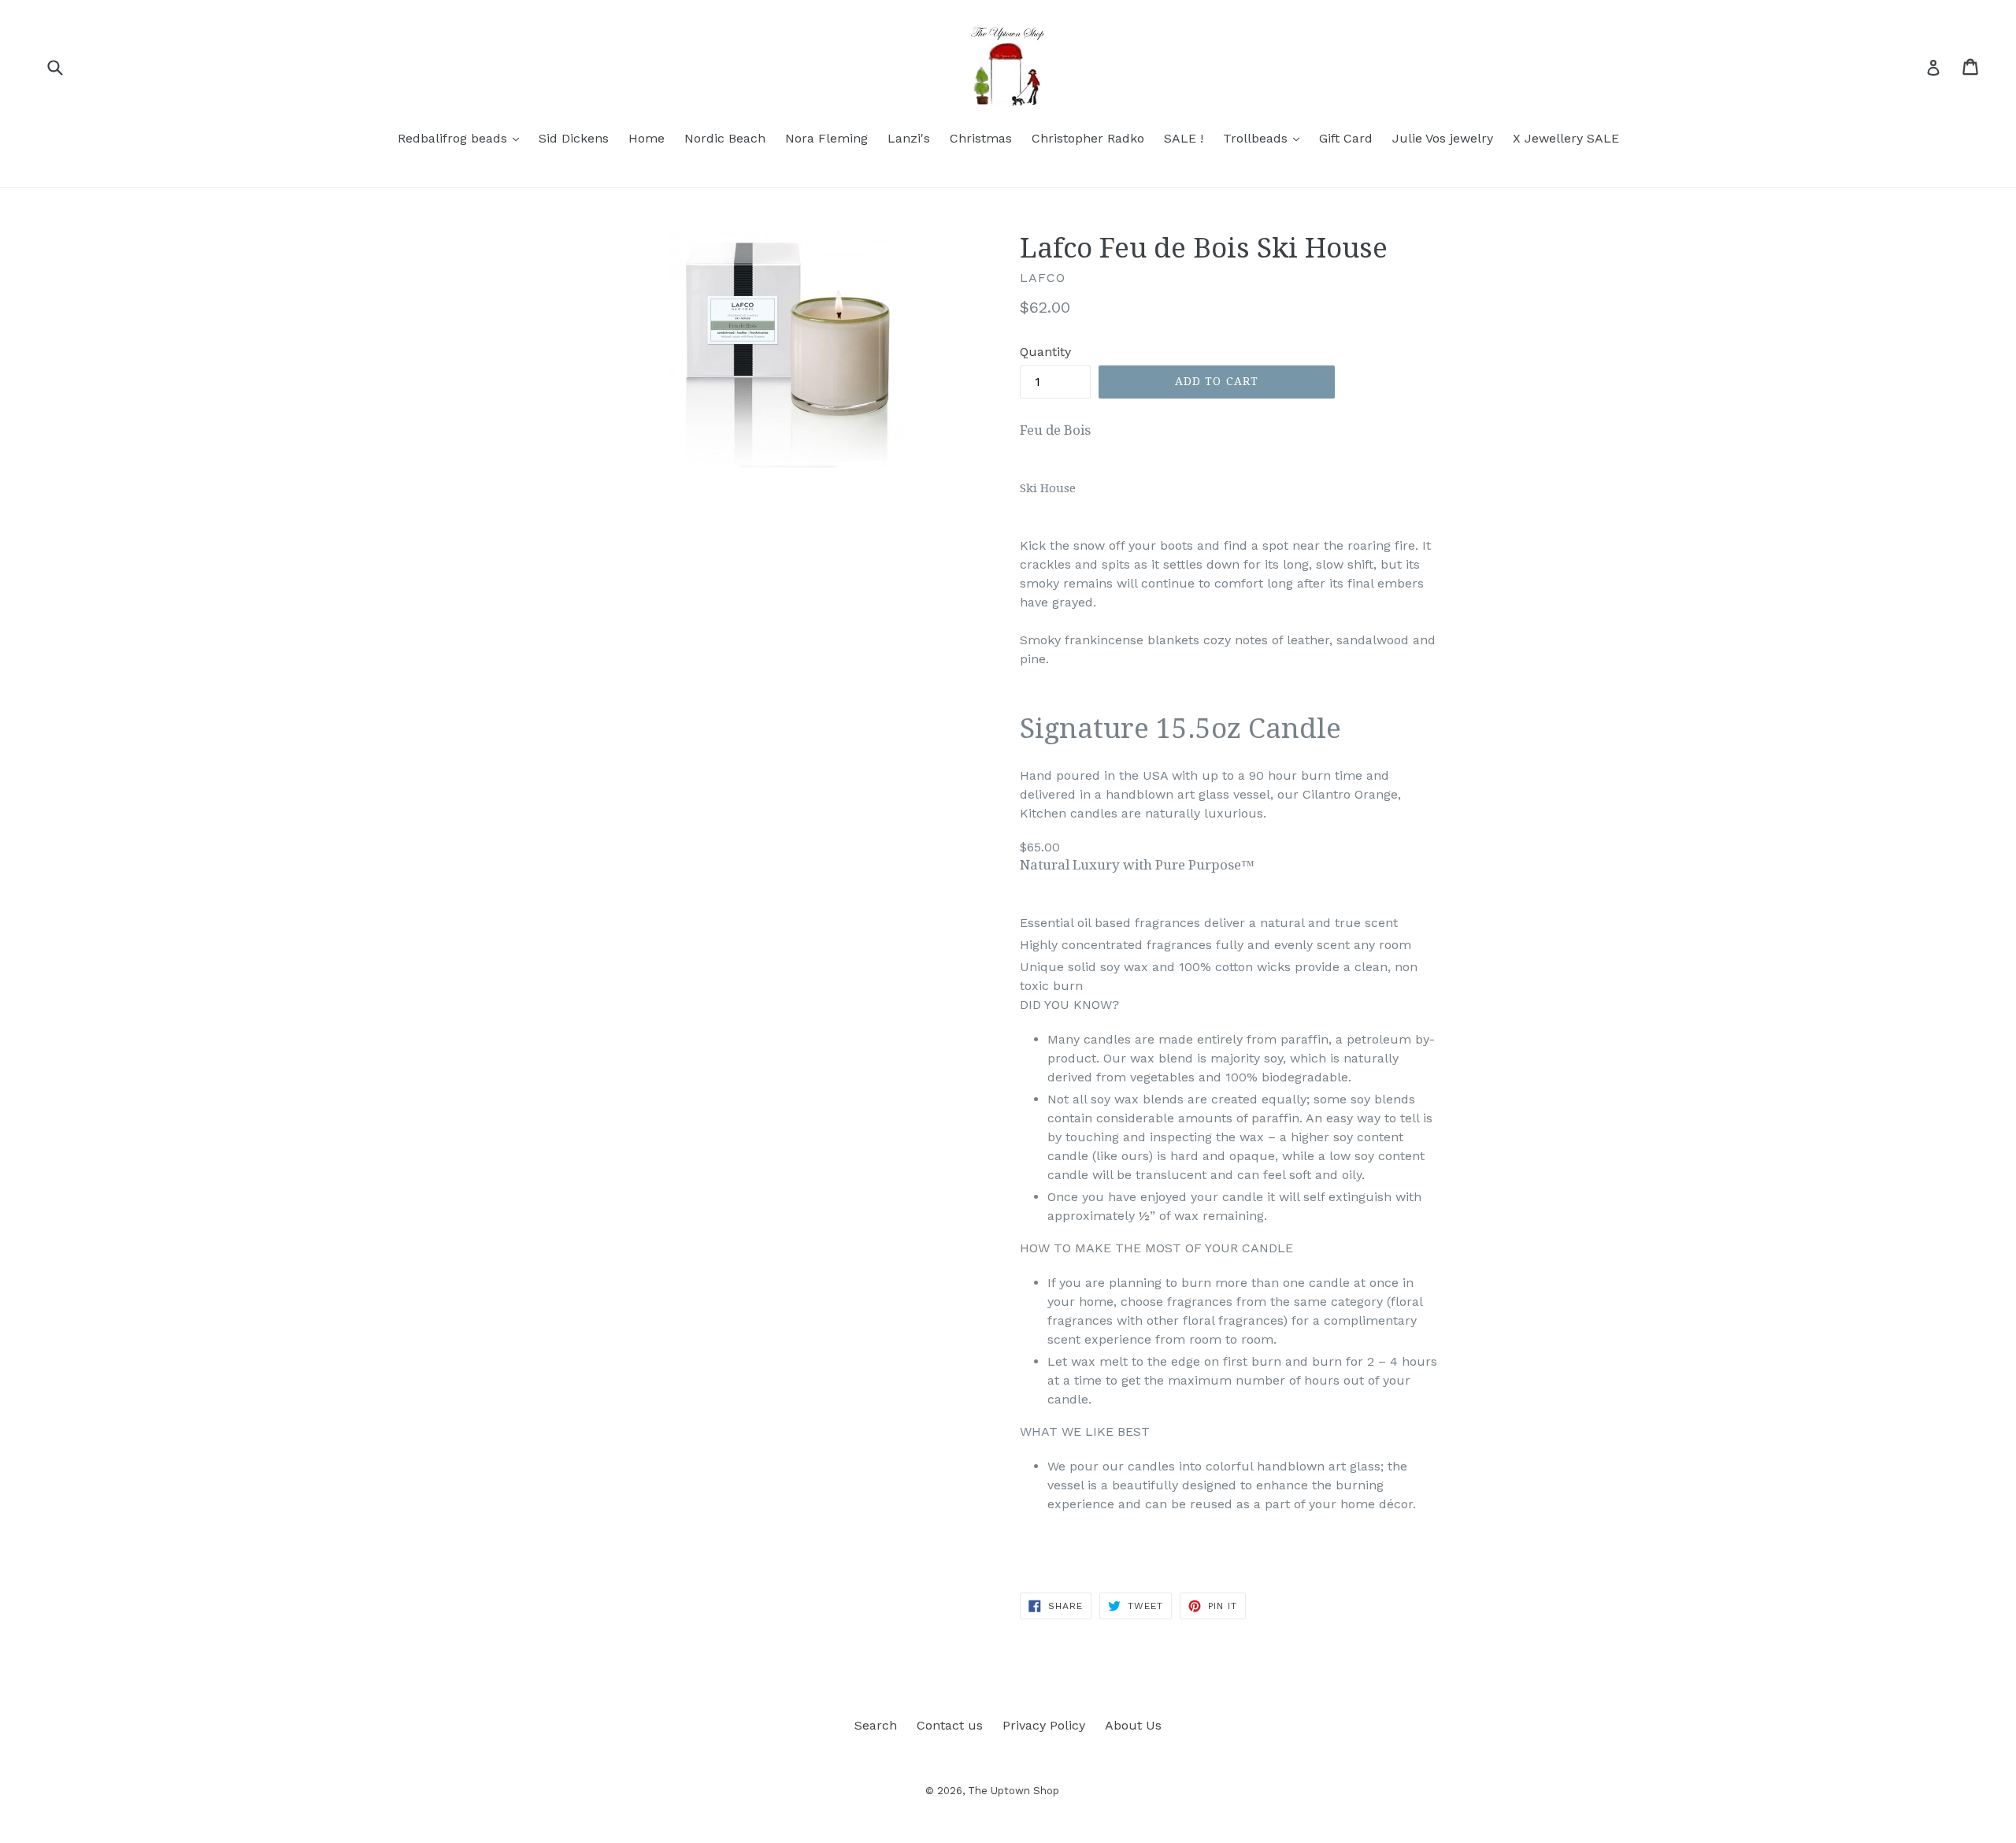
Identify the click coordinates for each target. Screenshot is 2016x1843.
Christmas (981, 138)
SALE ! (1184, 138)
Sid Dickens (574, 138)
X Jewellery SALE (1566, 138)
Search (876, 1725)
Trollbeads (1265, 138)
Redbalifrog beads (462, 138)
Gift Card (1346, 138)
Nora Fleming (826, 138)
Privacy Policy (1044, 1725)
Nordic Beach (725, 138)
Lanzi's (909, 138)
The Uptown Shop (1014, 1791)
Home (647, 138)
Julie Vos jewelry (1443, 138)
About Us (1133, 1725)
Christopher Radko (1088, 138)
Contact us (950, 1725)
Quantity (1045, 352)
